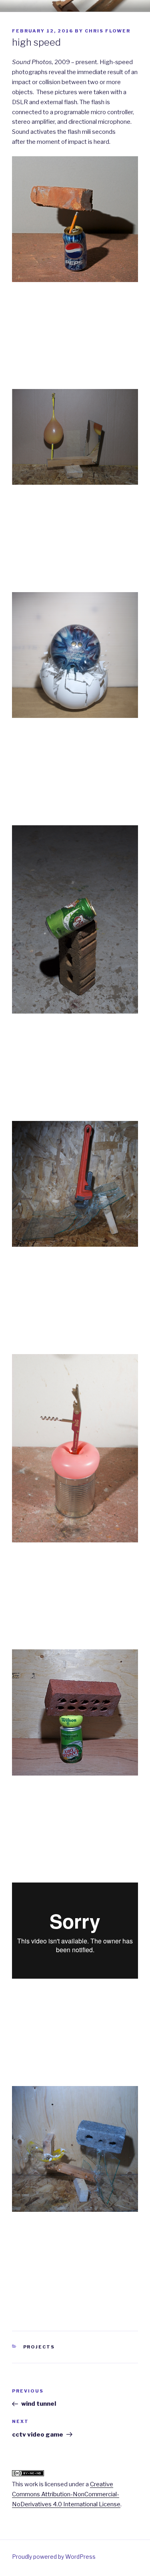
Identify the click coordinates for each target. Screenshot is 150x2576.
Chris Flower (108, 31)
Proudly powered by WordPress (54, 2557)
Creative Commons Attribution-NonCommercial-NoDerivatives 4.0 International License (66, 2494)
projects (39, 2347)
